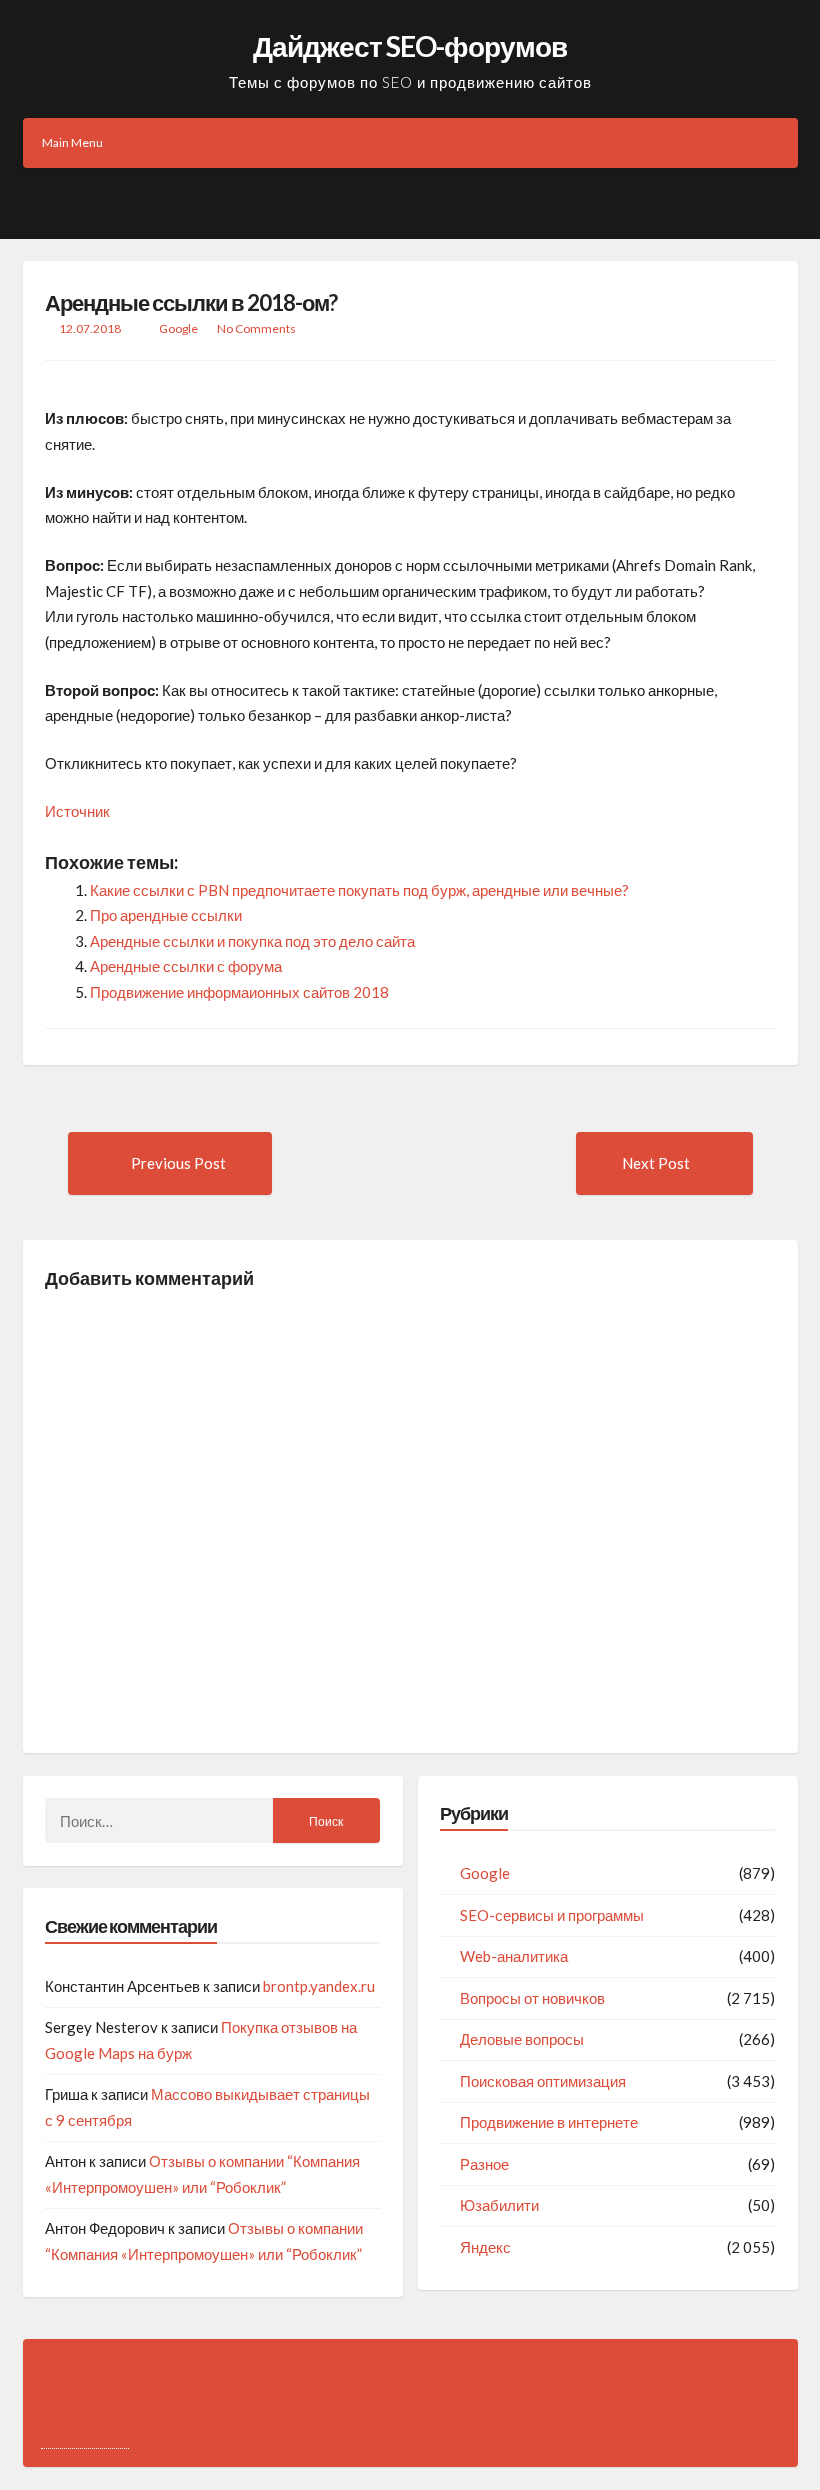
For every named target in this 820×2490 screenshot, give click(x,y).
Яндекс (485, 2247)
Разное (484, 2164)
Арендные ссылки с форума (186, 966)
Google (178, 328)
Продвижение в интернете (549, 2122)
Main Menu (72, 142)
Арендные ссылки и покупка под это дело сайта (252, 941)
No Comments (256, 328)
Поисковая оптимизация (543, 2081)
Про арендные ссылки (166, 915)
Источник (77, 811)
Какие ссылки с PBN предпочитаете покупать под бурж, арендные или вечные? (359, 890)
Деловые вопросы (522, 2039)
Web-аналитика (514, 1956)
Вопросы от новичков (532, 1998)
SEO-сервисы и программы (552, 1915)
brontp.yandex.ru (319, 1986)
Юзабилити (499, 2205)
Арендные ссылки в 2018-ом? (191, 302)
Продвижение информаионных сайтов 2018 (239, 992)
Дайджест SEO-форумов (410, 46)
